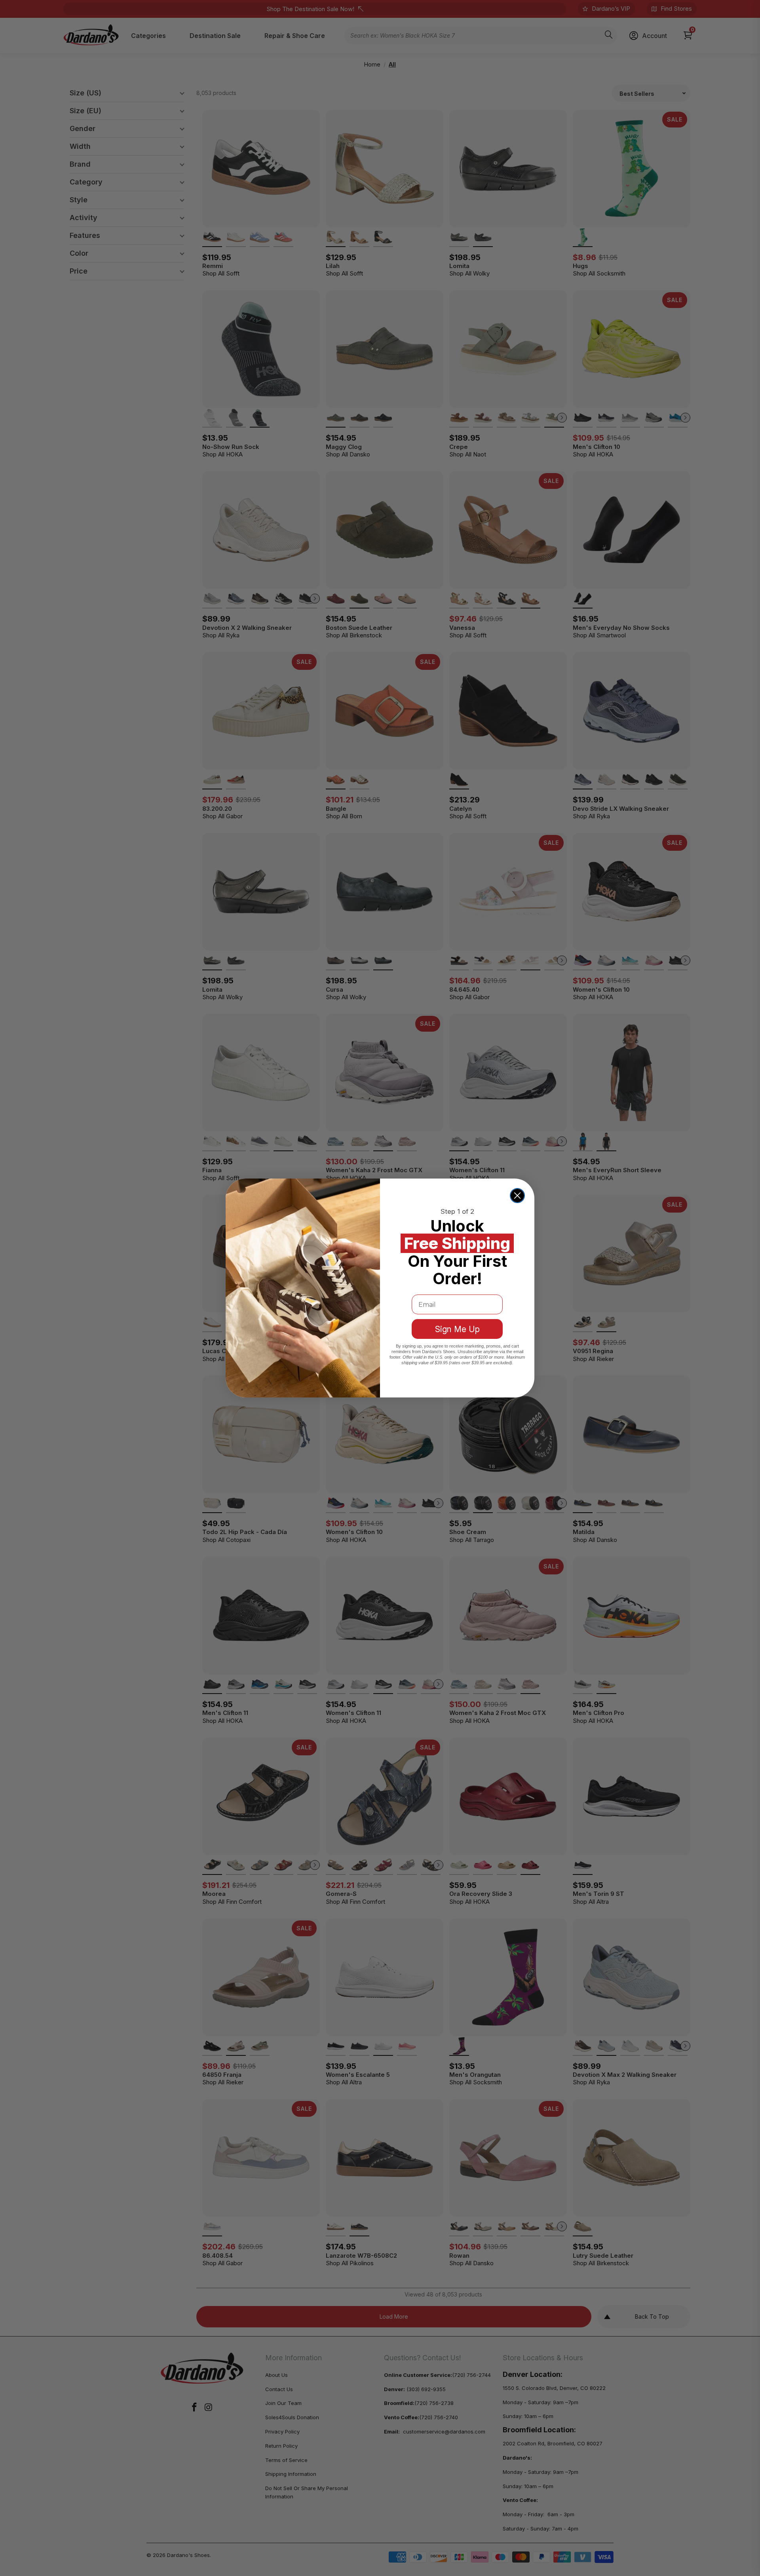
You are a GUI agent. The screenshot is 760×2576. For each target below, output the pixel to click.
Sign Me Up (457, 1329)
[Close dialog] (517, 1196)
